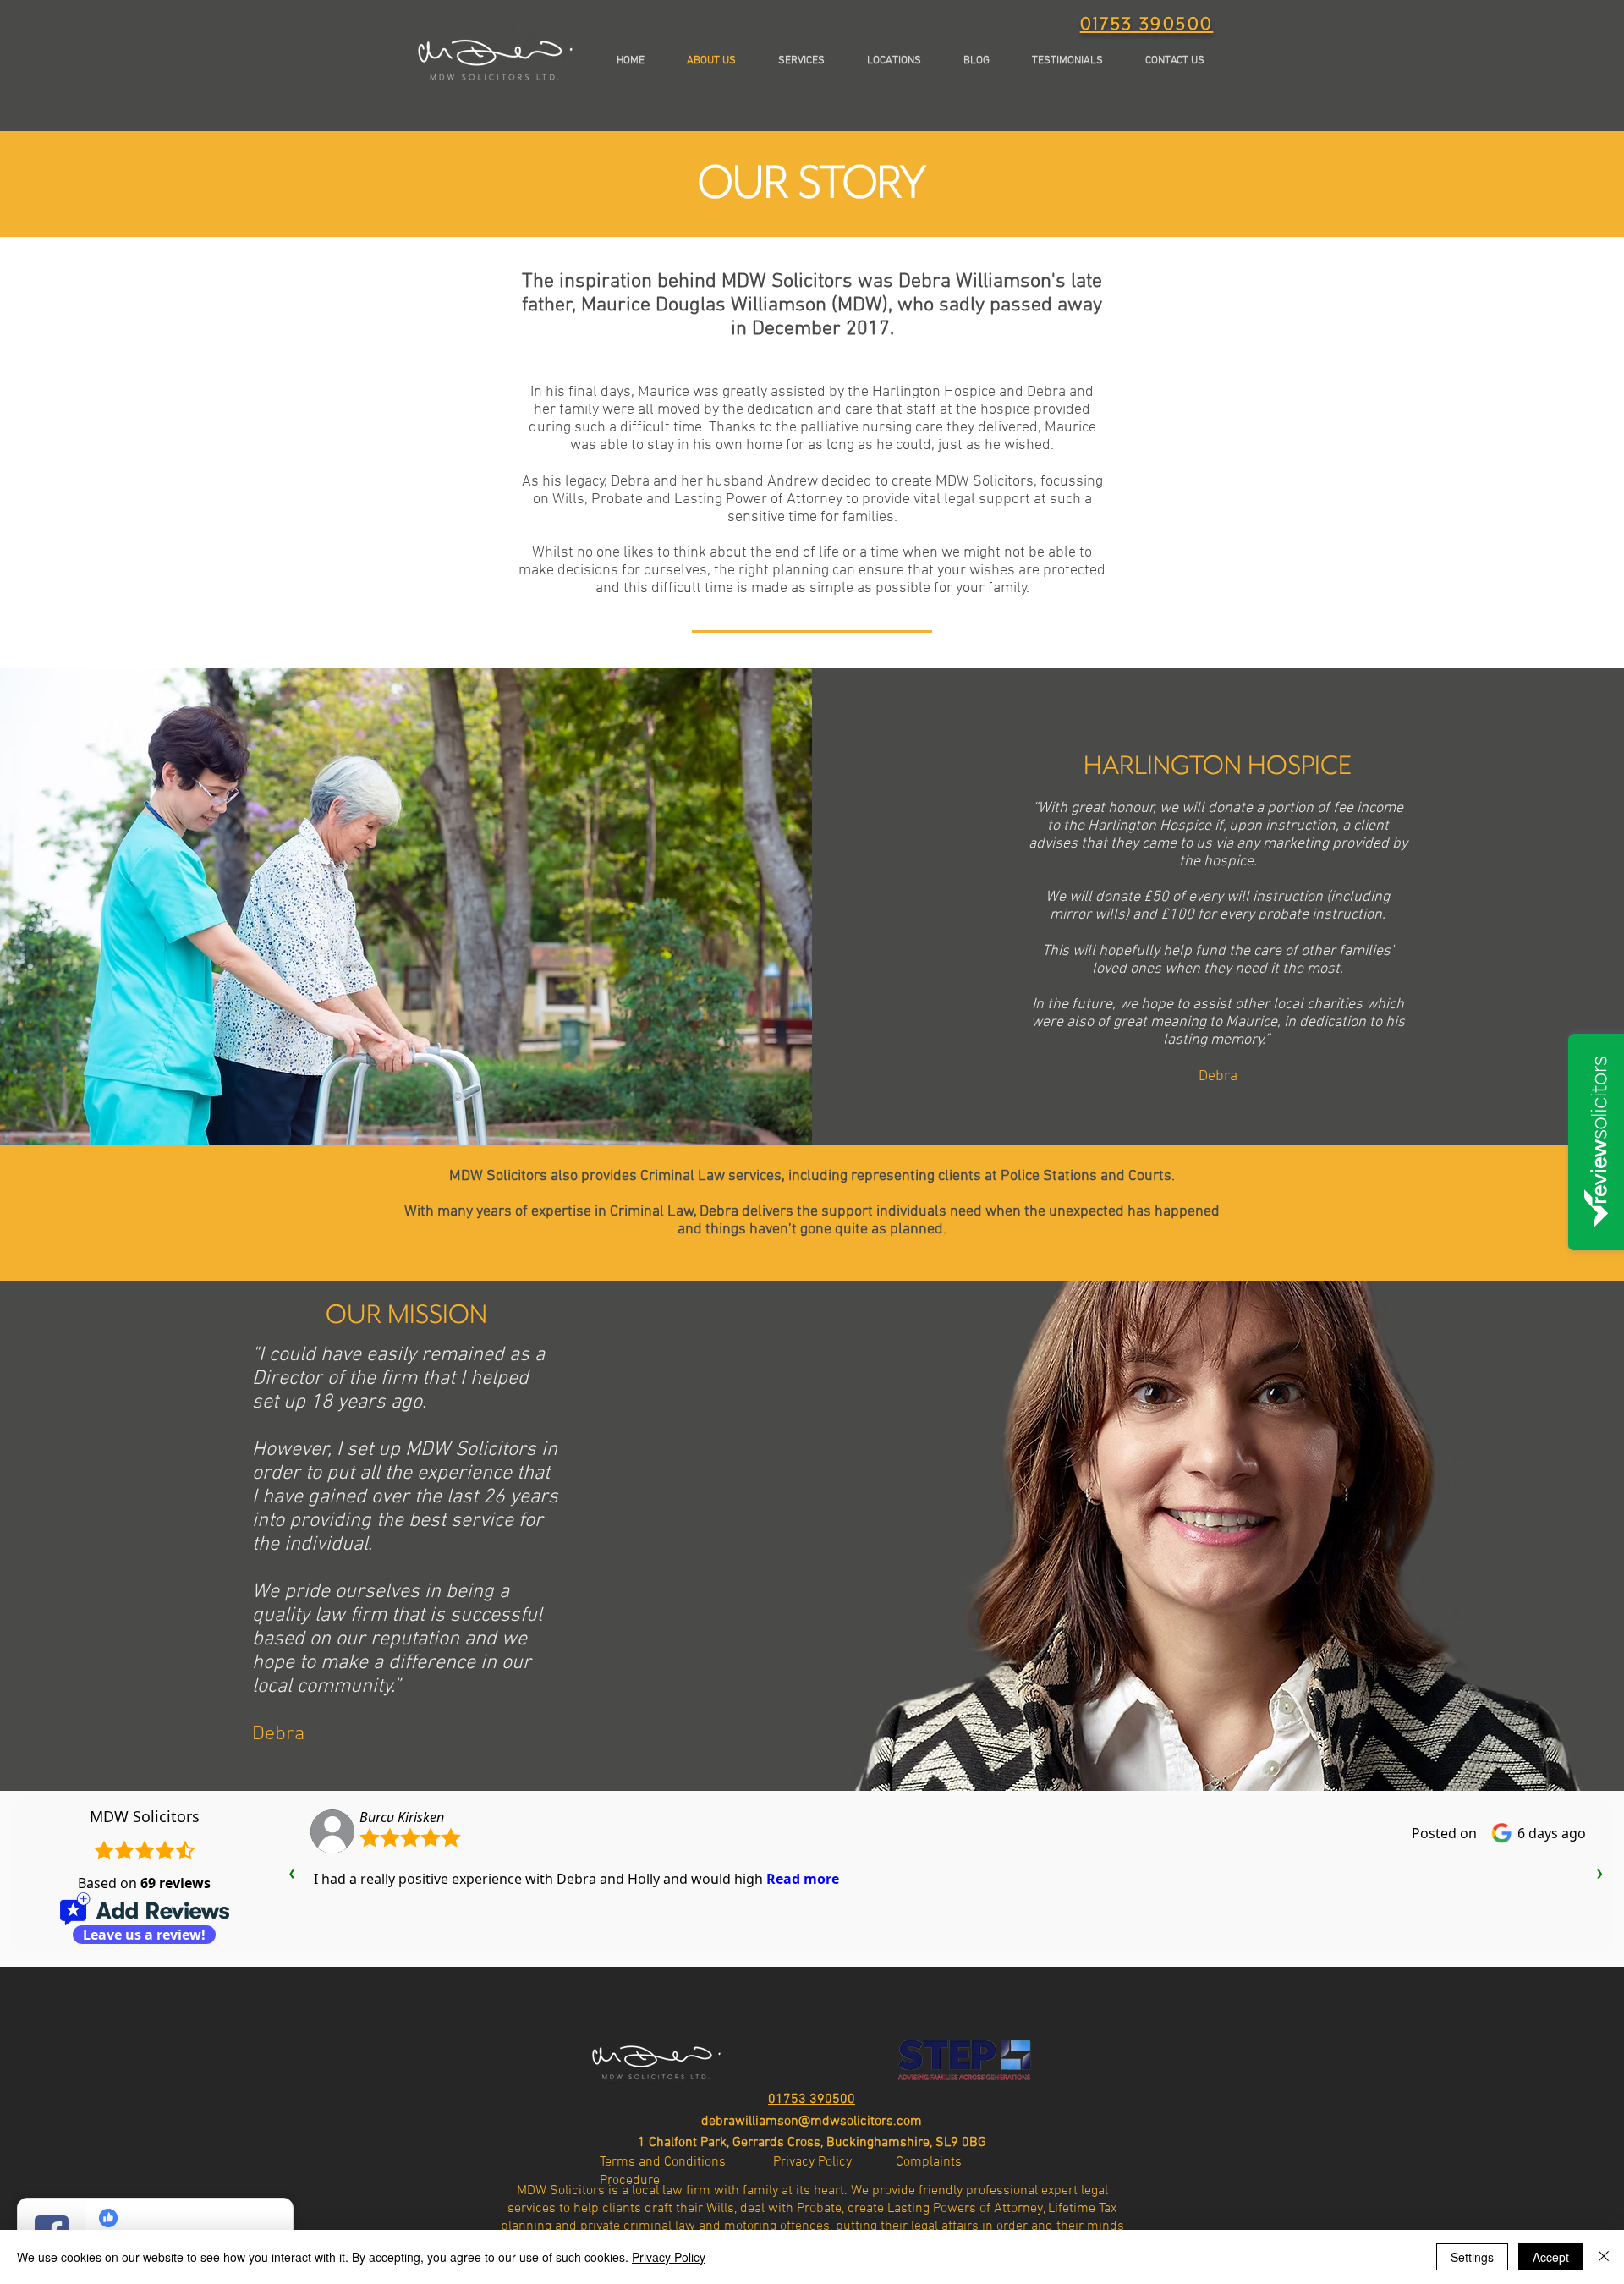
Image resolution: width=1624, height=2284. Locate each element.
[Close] (1604, 2257)
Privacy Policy (669, 2257)
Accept (1551, 2257)
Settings (1472, 2257)
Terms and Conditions (686, 2162)
